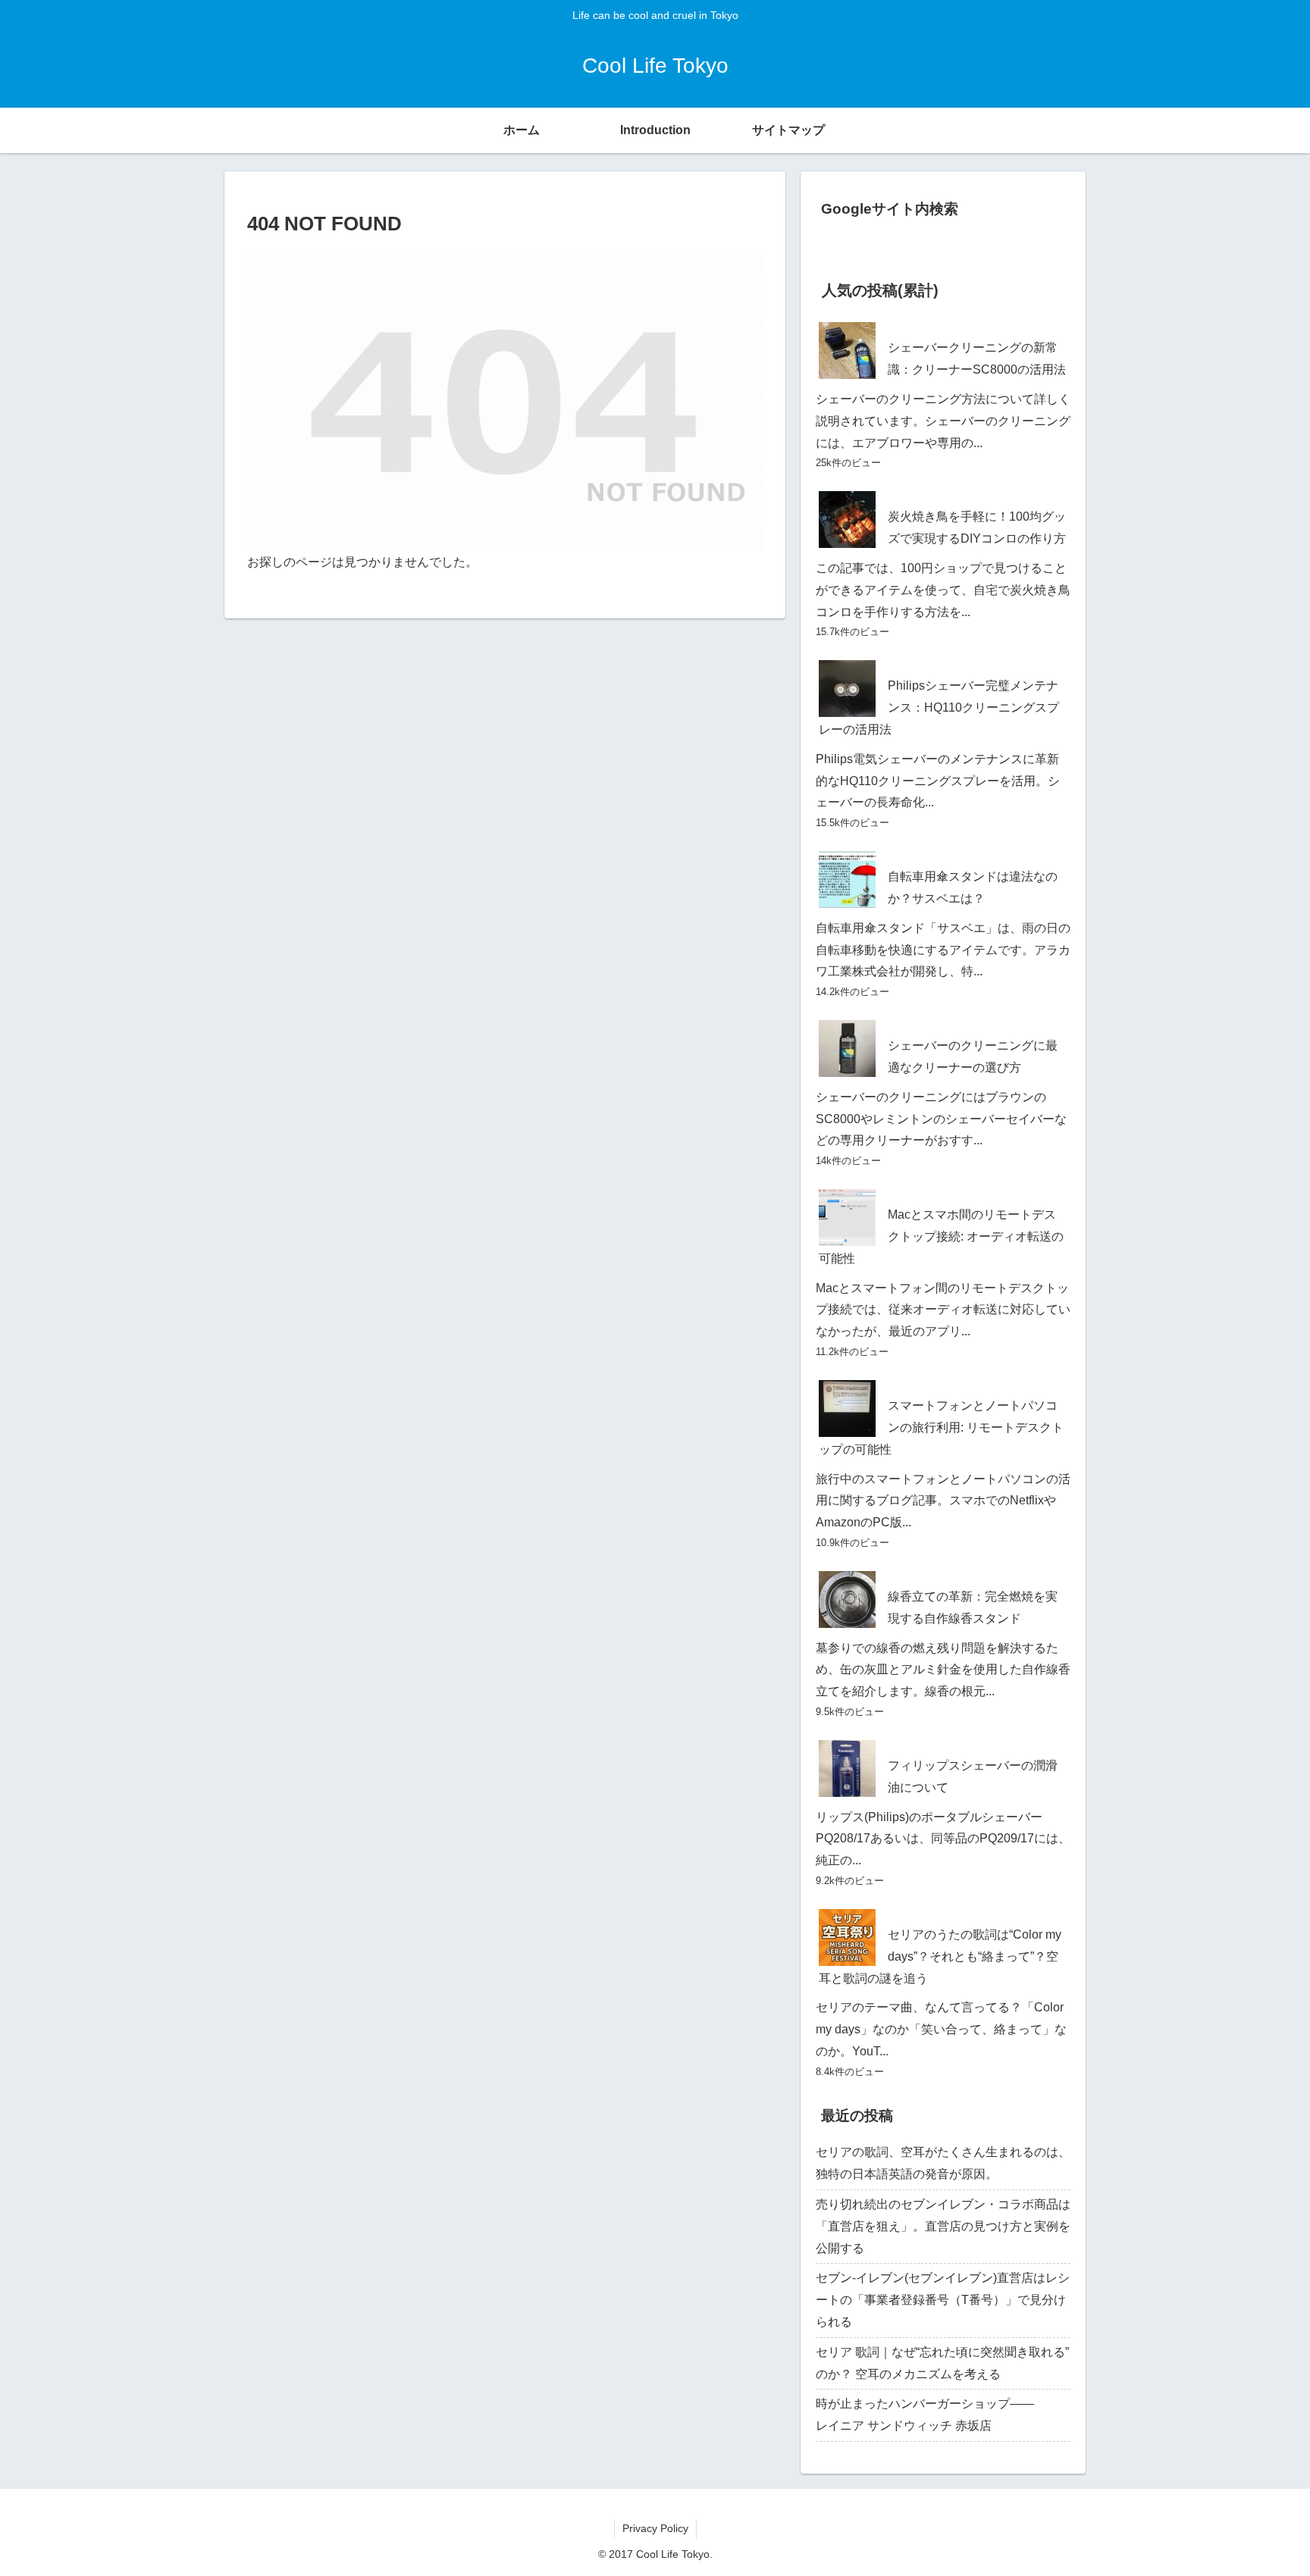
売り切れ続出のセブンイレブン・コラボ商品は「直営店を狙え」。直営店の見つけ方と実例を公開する (943, 2226)
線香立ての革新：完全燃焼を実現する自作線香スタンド (973, 1607)
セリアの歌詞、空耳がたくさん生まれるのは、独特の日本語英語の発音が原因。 (943, 2163)
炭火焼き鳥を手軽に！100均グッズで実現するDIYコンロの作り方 (977, 527)
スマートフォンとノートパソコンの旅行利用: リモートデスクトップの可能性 (941, 1427)
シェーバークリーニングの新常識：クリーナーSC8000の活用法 (977, 358)
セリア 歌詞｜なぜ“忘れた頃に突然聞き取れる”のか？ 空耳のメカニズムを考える (942, 2363)
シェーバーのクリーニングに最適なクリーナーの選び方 (973, 1056)
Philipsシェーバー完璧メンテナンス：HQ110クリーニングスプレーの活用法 (939, 707)
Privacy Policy (655, 2528)
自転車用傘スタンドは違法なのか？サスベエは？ (973, 887)
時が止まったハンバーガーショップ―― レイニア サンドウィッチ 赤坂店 (943, 2415)
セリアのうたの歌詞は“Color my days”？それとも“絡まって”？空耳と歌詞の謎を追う (940, 1956)
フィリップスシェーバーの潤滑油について (973, 1776)
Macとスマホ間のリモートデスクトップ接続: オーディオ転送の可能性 (941, 1236)
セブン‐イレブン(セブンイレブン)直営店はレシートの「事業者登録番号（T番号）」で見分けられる (943, 2300)
